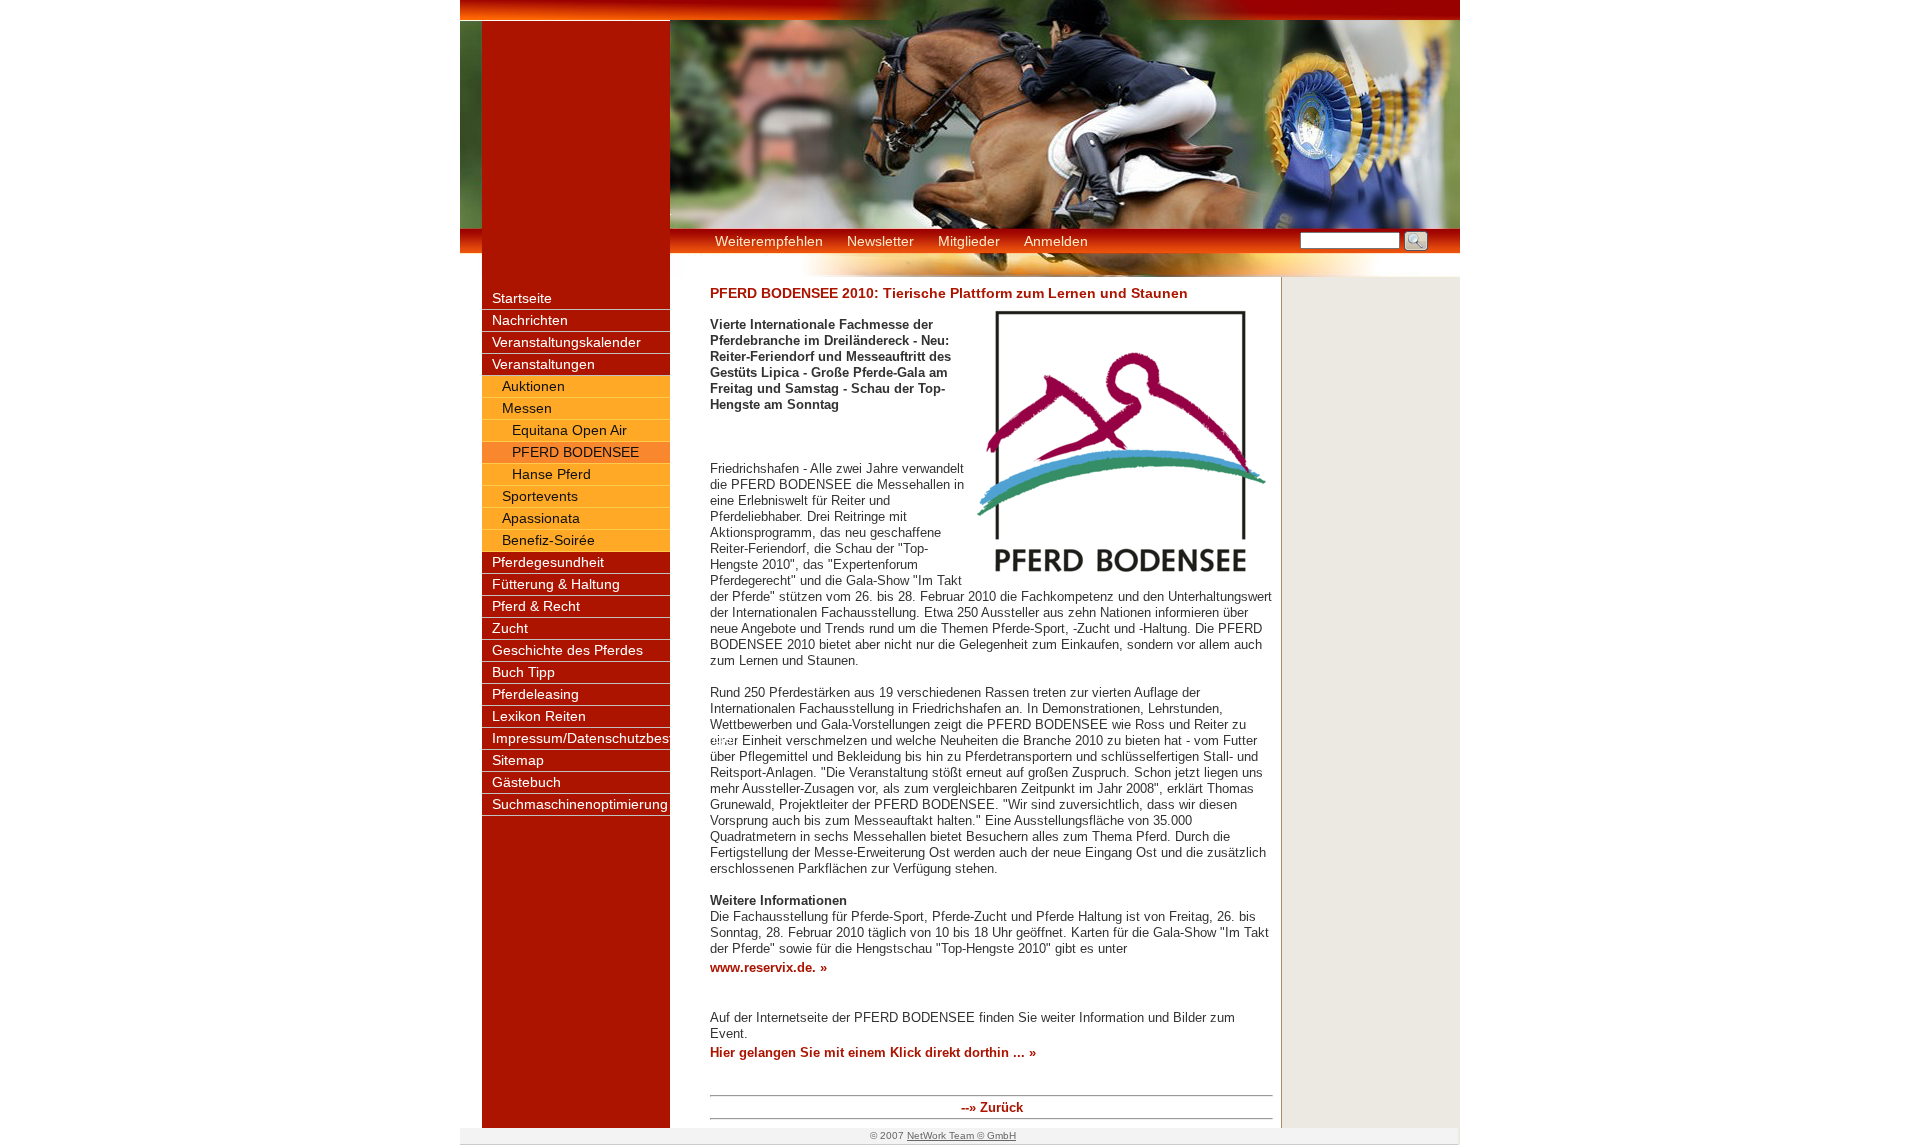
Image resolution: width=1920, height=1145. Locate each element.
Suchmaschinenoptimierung (580, 804)
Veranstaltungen (543, 364)
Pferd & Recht (536, 606)
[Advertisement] (1371, 577)
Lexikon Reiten (539, 716)
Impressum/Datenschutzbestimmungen (616, 738)
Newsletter (880, 241)
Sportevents (540, 496)
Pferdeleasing (535, 694)
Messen (527, 408)
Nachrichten (530, 320)
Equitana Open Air (569, 430)
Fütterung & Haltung (556, 584)
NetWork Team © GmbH (961, 1135)
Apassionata (541, 518)
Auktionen (533, 386)
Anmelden (1056, 241)
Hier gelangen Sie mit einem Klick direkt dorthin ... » (873, 1052)
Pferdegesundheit (548, 562)
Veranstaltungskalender (566, 342)
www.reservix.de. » (768, 967)
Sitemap (518, 760)
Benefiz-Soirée (548, 540)
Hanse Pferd (551, 474)
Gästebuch (526, 782)
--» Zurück (992, 1107)
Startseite (522, 298)
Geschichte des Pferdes (567, 650)
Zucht (510, 628)
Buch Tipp (523, 672)
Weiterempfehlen (769, 241)
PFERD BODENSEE (575, 452)
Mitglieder (969, 241)
